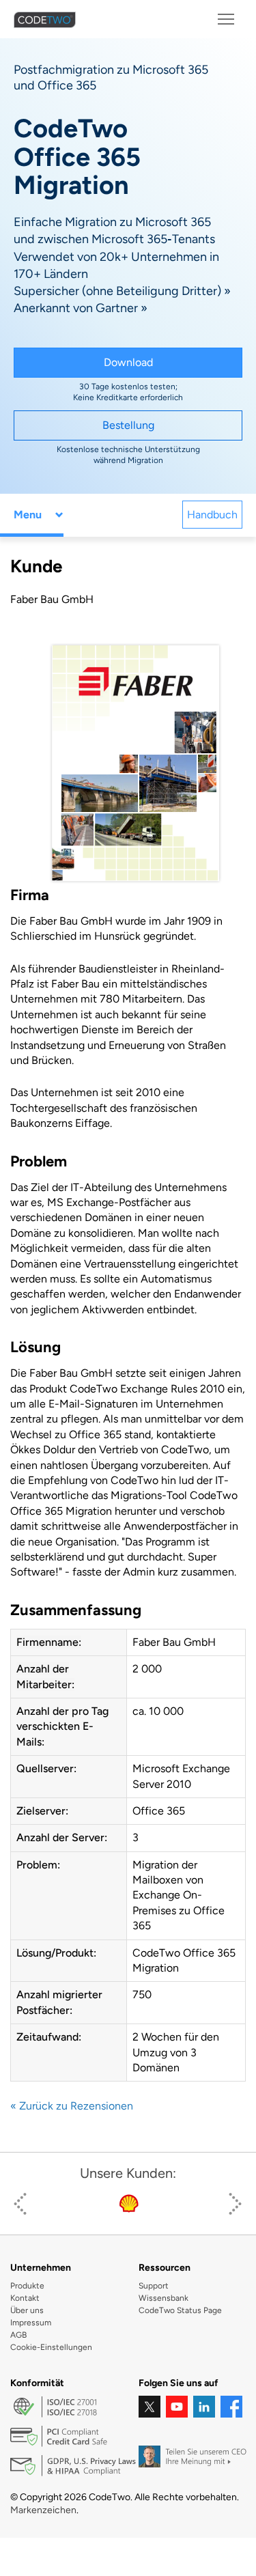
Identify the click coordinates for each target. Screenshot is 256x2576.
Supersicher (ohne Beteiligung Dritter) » (122, 291)
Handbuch (212, 515)
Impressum (31, 2323)
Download (128, 362)
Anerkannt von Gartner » (81, 308)
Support (154, 2286)
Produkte (27, 2286)
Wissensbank (163, 2298)
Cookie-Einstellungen (51, 2347)
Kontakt (25, 2298)
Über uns (27, 2310)
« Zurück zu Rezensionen (72, 2106)
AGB (18, 2335)
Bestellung (128, 425)
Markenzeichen (43, 2510)
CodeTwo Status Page (180, 2310)
